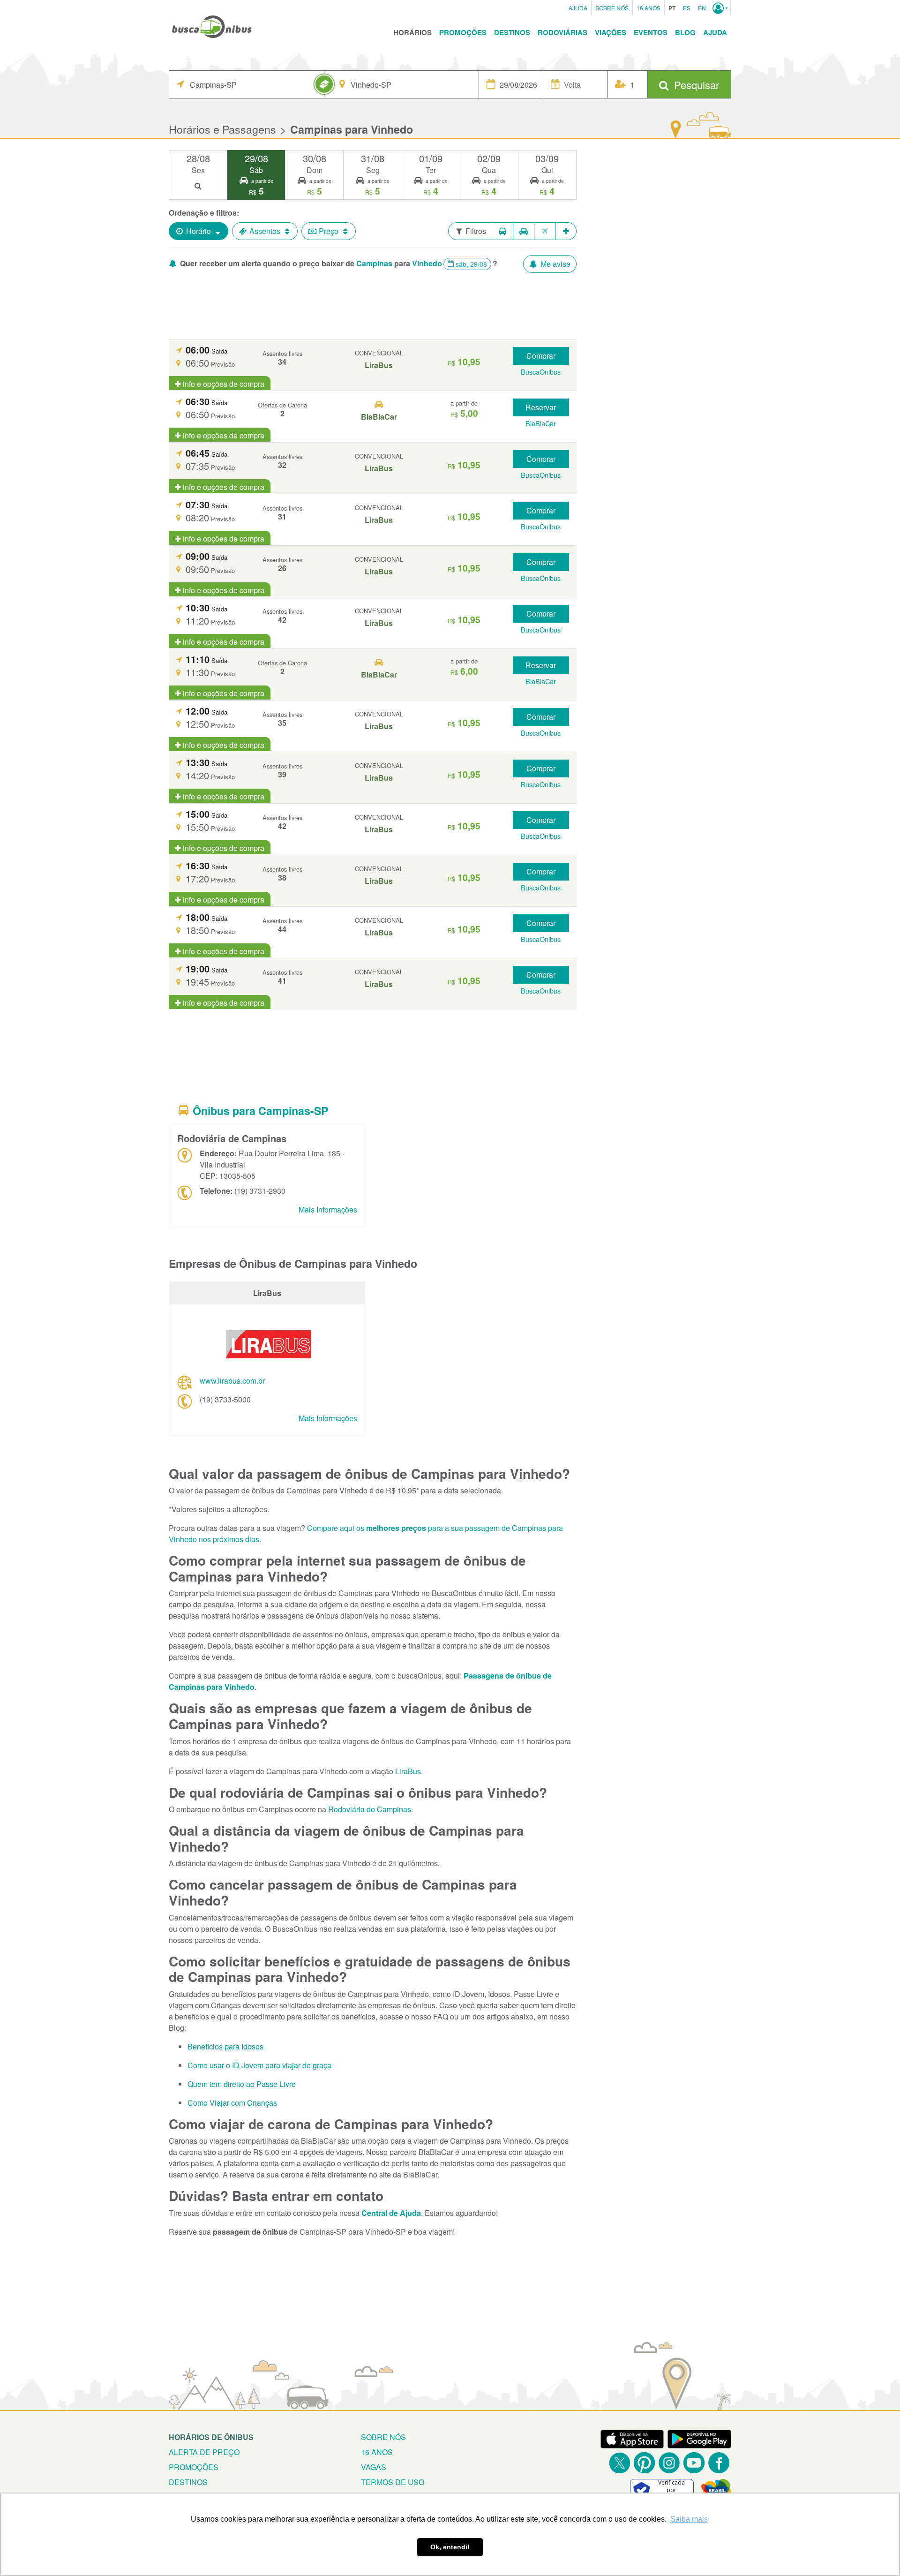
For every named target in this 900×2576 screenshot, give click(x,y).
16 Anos (649, 8)
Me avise (555, 264)
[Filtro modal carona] (524, 231)
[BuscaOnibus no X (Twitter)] (619, 2463)
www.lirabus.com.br (232, 1381)
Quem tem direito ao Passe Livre (242, 2084)
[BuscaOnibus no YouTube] (694, 2463)
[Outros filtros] (566, 231)
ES (687, 8)
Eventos (651, 32)
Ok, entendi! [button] (450, 2547)
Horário (199, 231)
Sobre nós (383, 2437)
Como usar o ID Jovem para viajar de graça (259, 2065)
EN (702, 8)
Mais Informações (328, 1209)
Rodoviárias (562, 32)
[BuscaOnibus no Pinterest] (644, 2463)
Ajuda (578, 8)
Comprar (541, 356)
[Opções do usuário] (720, 8)
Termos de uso (393, 2482)
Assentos (265, 231)
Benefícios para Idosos (225, 2046)
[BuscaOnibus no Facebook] (719, 2463)
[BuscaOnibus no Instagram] (669, 2463)
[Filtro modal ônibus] (502, 231)
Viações (611, 32)
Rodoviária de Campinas (370, 1809)
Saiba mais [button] (689, 2519)
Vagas (374, 2467)
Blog (685, 32)
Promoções (463, 32)
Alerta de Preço (204, 2452)
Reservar (541, 407)
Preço (329, 231)
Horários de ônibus (211, 2437)
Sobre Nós (612, 8)
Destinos (512, 32)
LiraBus (408, 1771)
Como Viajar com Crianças (232, 2103)
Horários (412, 32)
